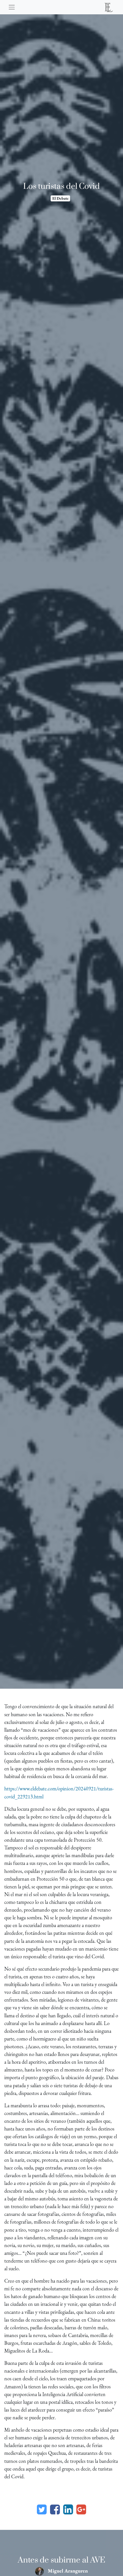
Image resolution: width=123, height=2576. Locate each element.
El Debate (60, 198)
